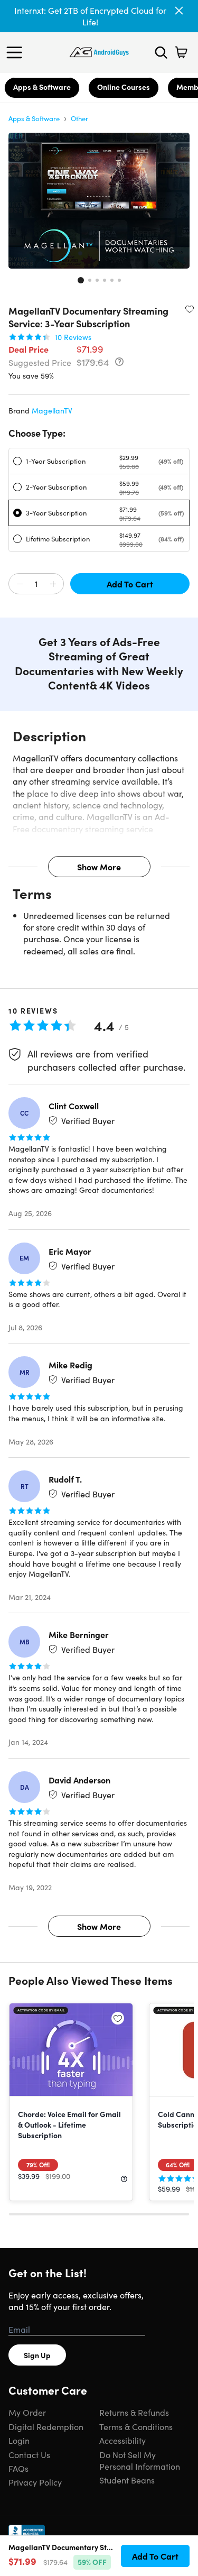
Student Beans (127, 2480)
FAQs (18, 2468)
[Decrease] (20, 584)
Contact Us (29, 2454)
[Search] (161, 52)
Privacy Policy (35, 2482)
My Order (27, 2412)
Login (19, 2440)
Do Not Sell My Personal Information (140, 2460)
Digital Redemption (46, 2426)
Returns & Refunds (134, 2412)
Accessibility (122, 2440)
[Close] (179, 11)
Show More (99, 867)
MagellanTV (52, 410)
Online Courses (124, 87)
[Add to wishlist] (190, 309)
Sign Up (37, 2355)
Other (79, 118)
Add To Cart (130, 584)
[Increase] (53, 584)
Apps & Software (42, 87)
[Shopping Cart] (181, 52)
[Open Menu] (17, 52)
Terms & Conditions (136, 2426)
